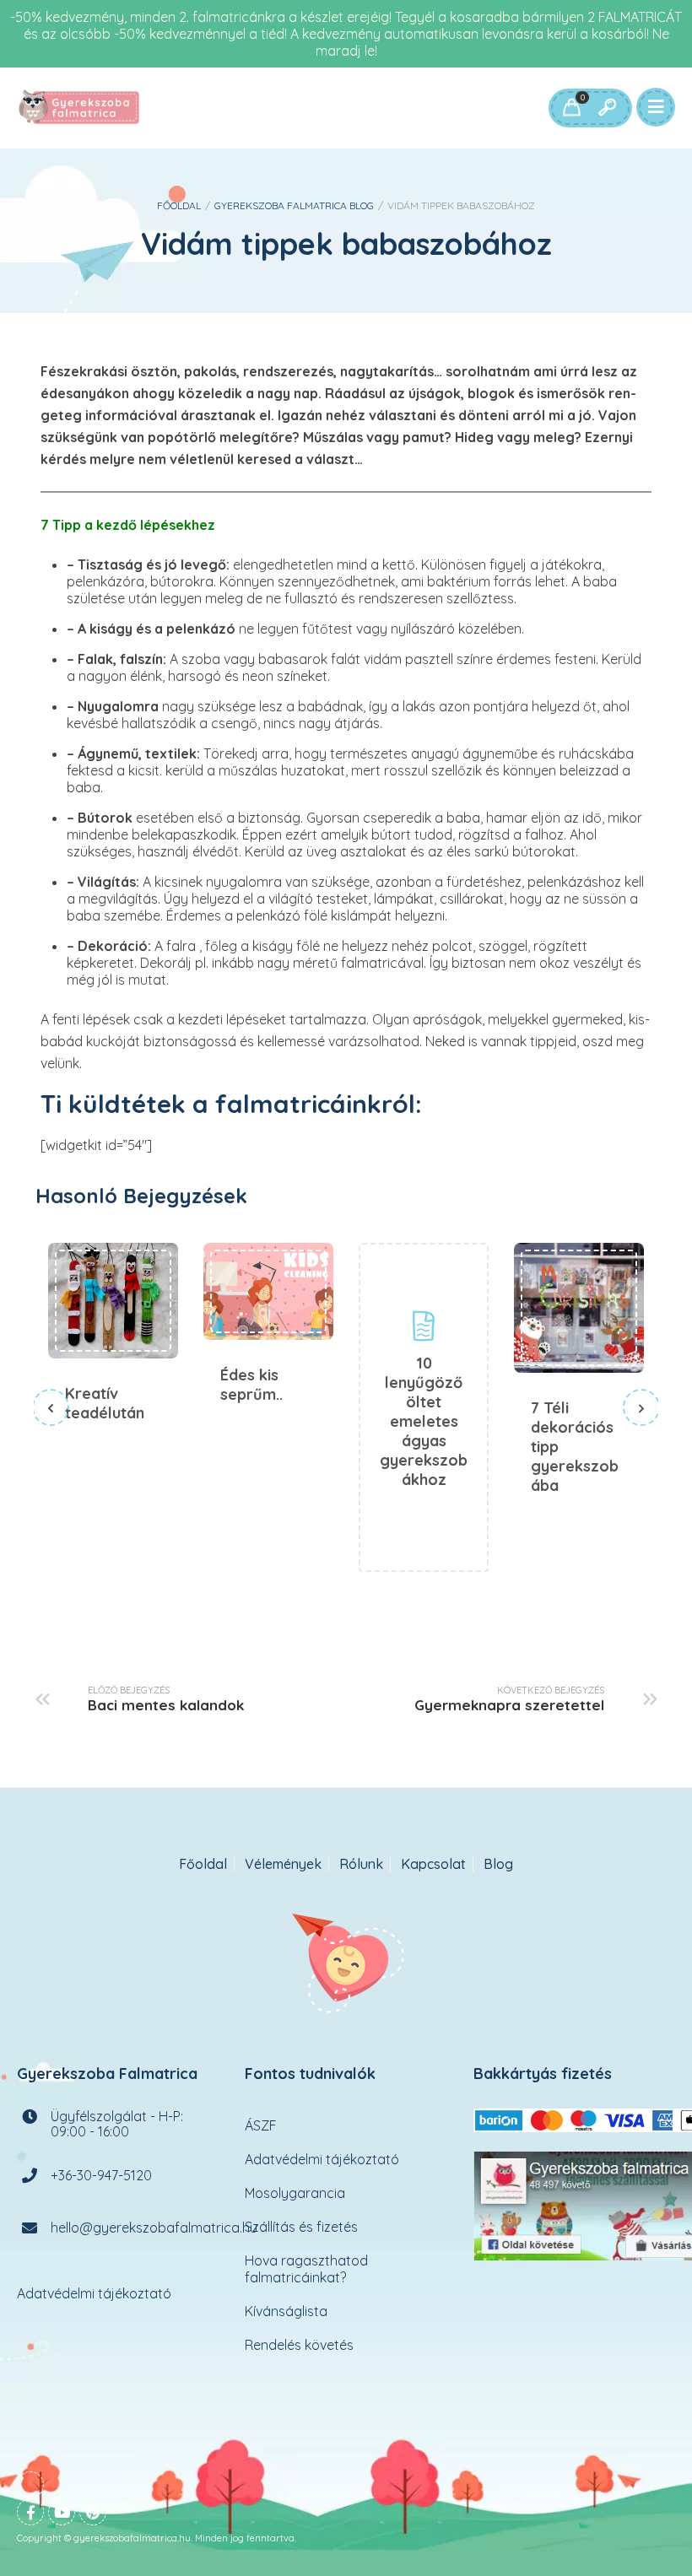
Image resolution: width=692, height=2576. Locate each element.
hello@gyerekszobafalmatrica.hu (154, 2228)
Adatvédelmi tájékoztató (94, 2293)
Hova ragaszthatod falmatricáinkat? (306, 2269)
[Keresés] (607, 108)
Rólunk (361, 1864)
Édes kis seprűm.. (268, 1291)
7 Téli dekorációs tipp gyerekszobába (579, 1308)
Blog (498, 1864)
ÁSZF (261, 2125)
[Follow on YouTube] (62, 2512)
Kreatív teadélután (113, 1301)
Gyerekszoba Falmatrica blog (294, 205)
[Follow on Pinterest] (93, 2512)
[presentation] (51, 1407)
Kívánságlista (286, 2311)
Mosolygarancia (295, 2193)
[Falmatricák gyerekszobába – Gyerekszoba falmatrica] (80, 108)
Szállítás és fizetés (301, 2227)
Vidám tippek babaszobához (346, 243)
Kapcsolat (433, 1864)
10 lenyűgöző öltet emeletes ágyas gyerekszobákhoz (424, 1421)
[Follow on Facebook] (30, 2512)
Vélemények (283, 1864)
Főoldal (179, 205)
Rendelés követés (299, 2345)
